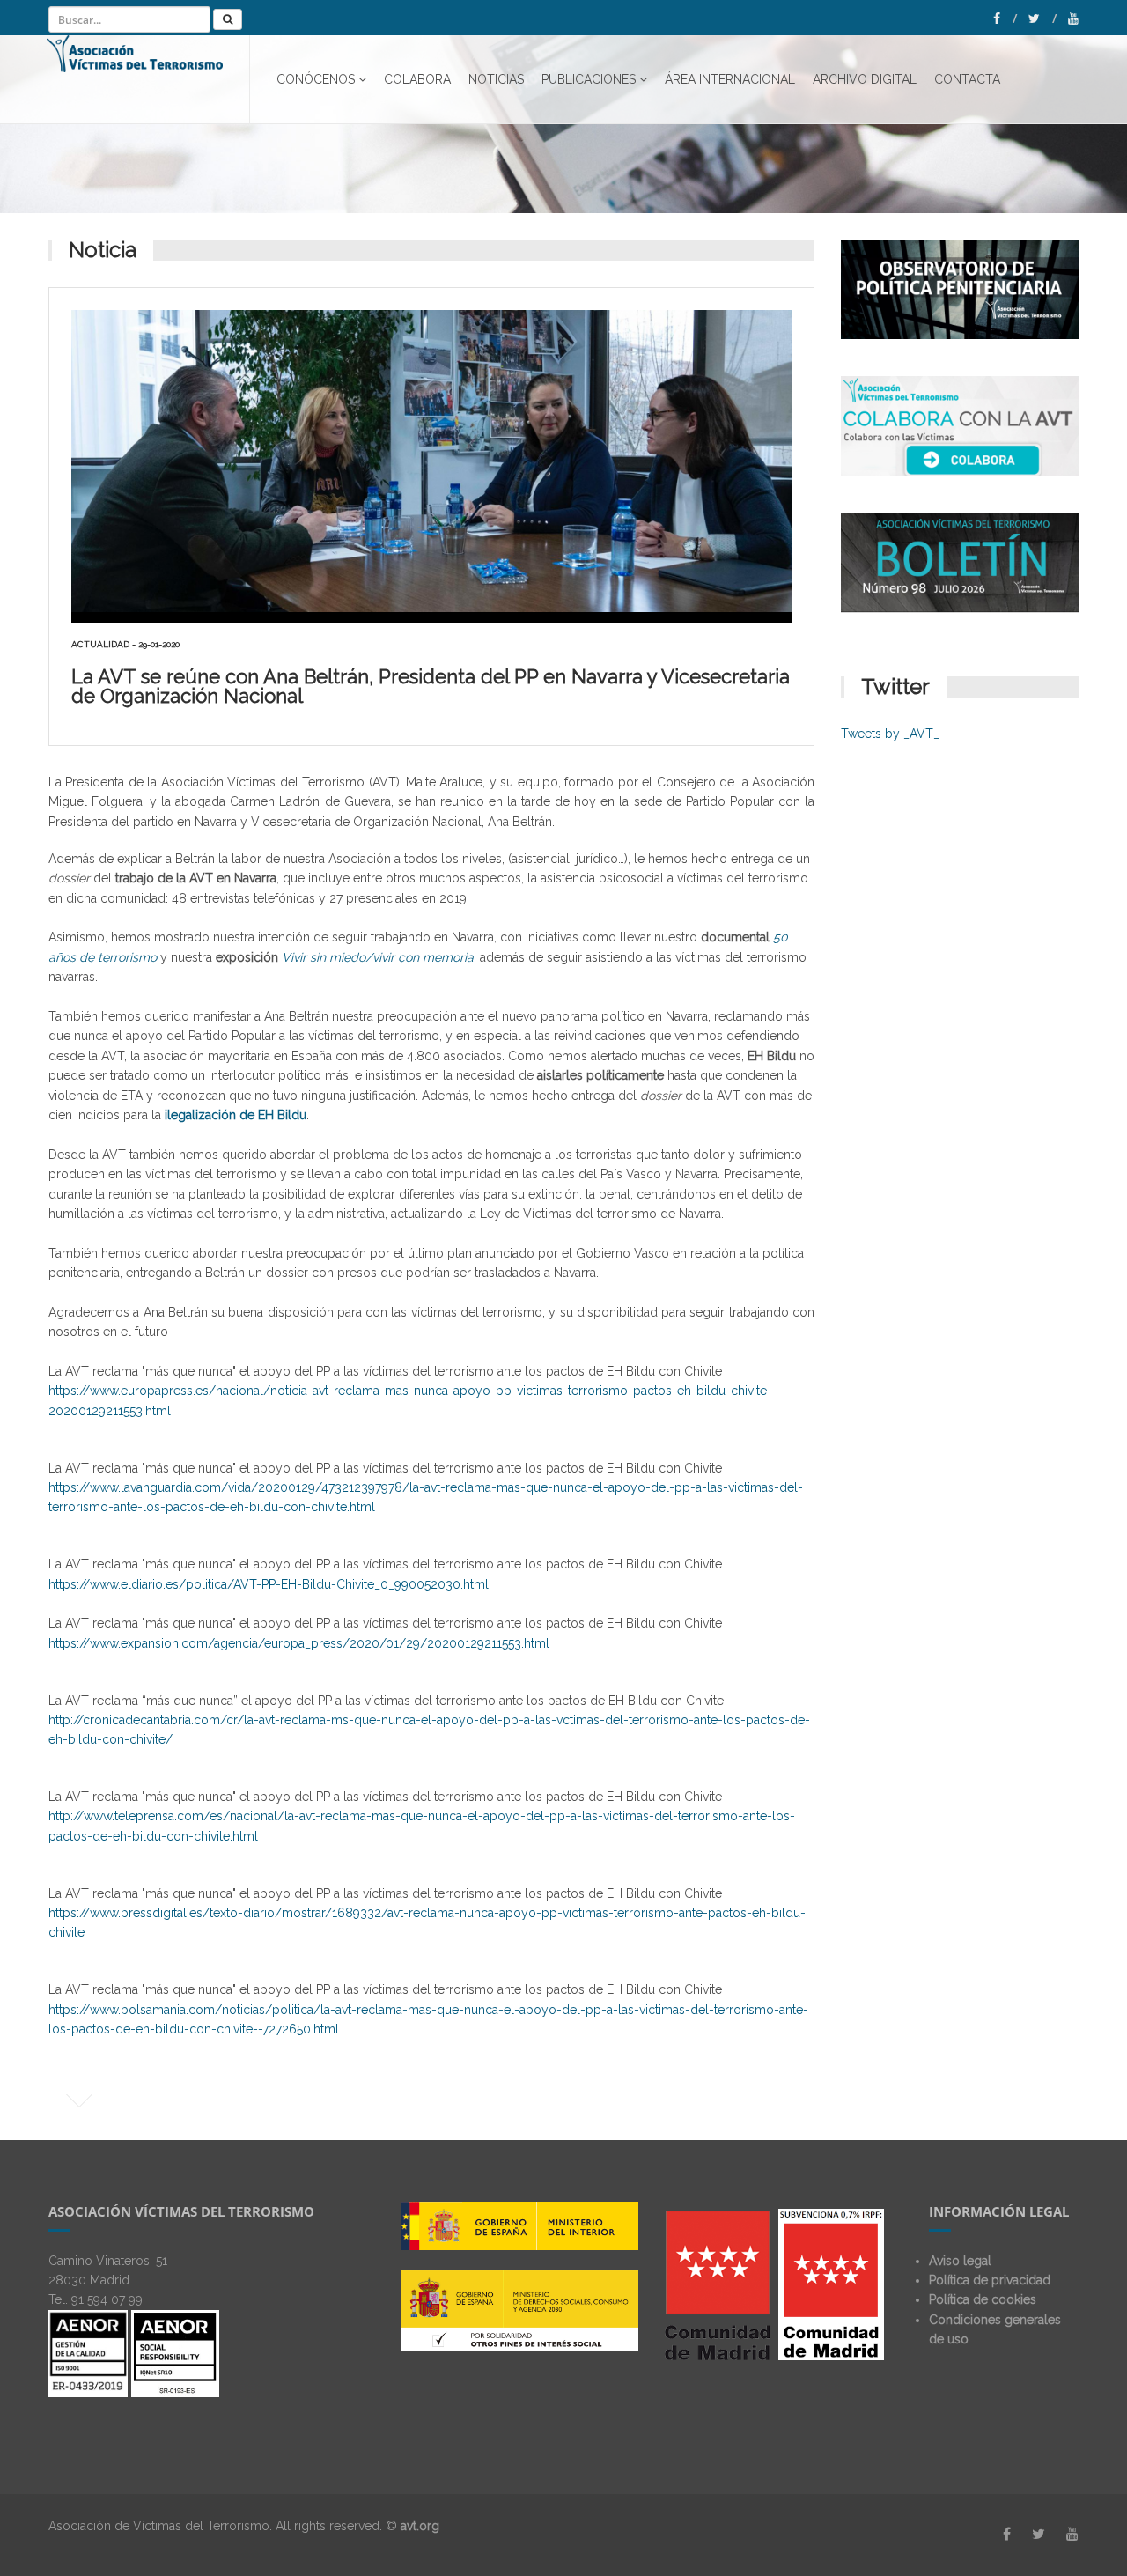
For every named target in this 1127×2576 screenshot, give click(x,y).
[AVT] (148, 79)
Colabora (417, 79)
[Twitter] (1042, 18)
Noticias (496, 79)
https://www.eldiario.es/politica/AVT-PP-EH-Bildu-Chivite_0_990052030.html (269, 1584)
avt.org (420, 2526)
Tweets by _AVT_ (890, 734)
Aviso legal (960, 2261)
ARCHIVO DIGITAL (865, 79)
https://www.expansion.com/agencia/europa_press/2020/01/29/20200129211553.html (299, 1643)
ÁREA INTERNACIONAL (730, 79)
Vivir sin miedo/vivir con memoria (378, 957)
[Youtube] (1073, 18)
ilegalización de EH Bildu (236, 1115)
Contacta (967, 79)
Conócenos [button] (316, 79)
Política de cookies (983, 2299)
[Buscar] (228, 19)
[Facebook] (1005, 18)
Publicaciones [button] (589, 79)
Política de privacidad (990, 2280)
